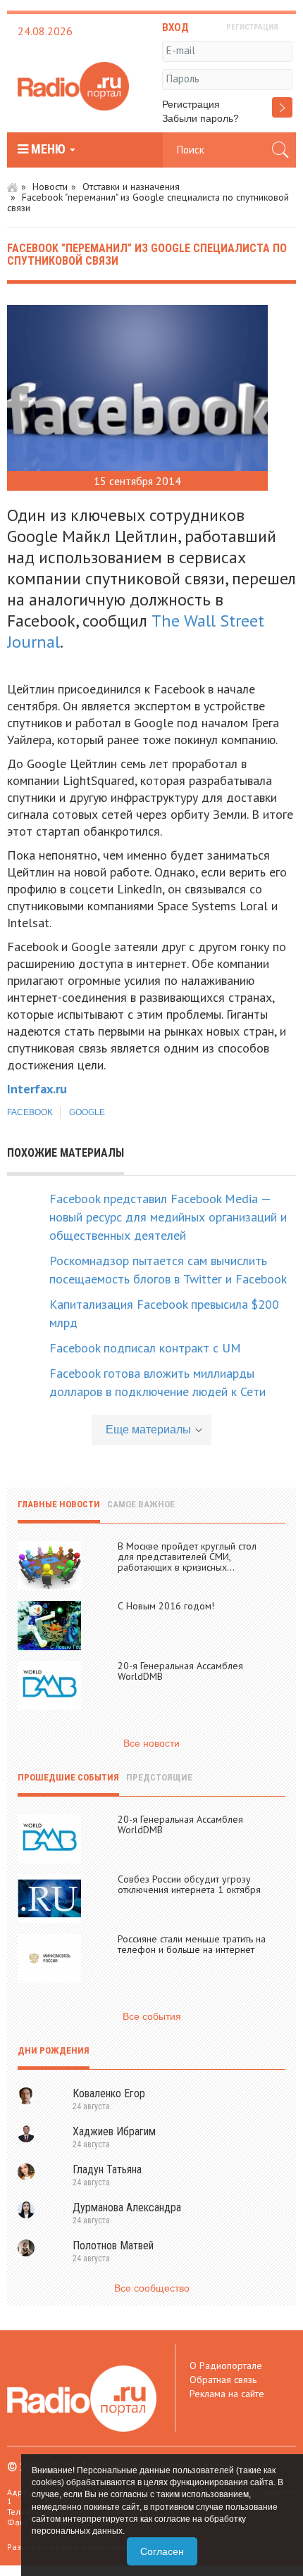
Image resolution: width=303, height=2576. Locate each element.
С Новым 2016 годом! (166, 1606)
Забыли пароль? (200, 118)
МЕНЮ (48, 149)
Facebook (30, 1112)
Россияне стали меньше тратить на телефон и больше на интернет (192, 1944)
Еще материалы (148, 1430)
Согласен (162, 2551)
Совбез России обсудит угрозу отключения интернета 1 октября (189, 1884)
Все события (152, 2016)
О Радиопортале (226, 2365)
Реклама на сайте (227, 2394)
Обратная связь (223, 2380)
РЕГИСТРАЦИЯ (252, 27)
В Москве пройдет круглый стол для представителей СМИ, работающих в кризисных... (187, 1557)
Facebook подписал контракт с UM (145, 1348)
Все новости (151, 1743)
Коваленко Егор (109, 2093)
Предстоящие (159, 1777)
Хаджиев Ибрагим (114, 2131)
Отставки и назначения (131, 187)
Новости (50, 187)
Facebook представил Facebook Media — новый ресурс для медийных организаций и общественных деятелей (168, 1217)
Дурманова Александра (127, 2207)
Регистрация (191, 104)
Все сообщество (152, 2288)
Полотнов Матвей (113, 2245)
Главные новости (59, 1504)
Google (87, 1112)
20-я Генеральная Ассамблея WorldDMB (180, 1671)
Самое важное (141, 1504)
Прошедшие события (68, 1777)
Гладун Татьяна (107, 2169)
